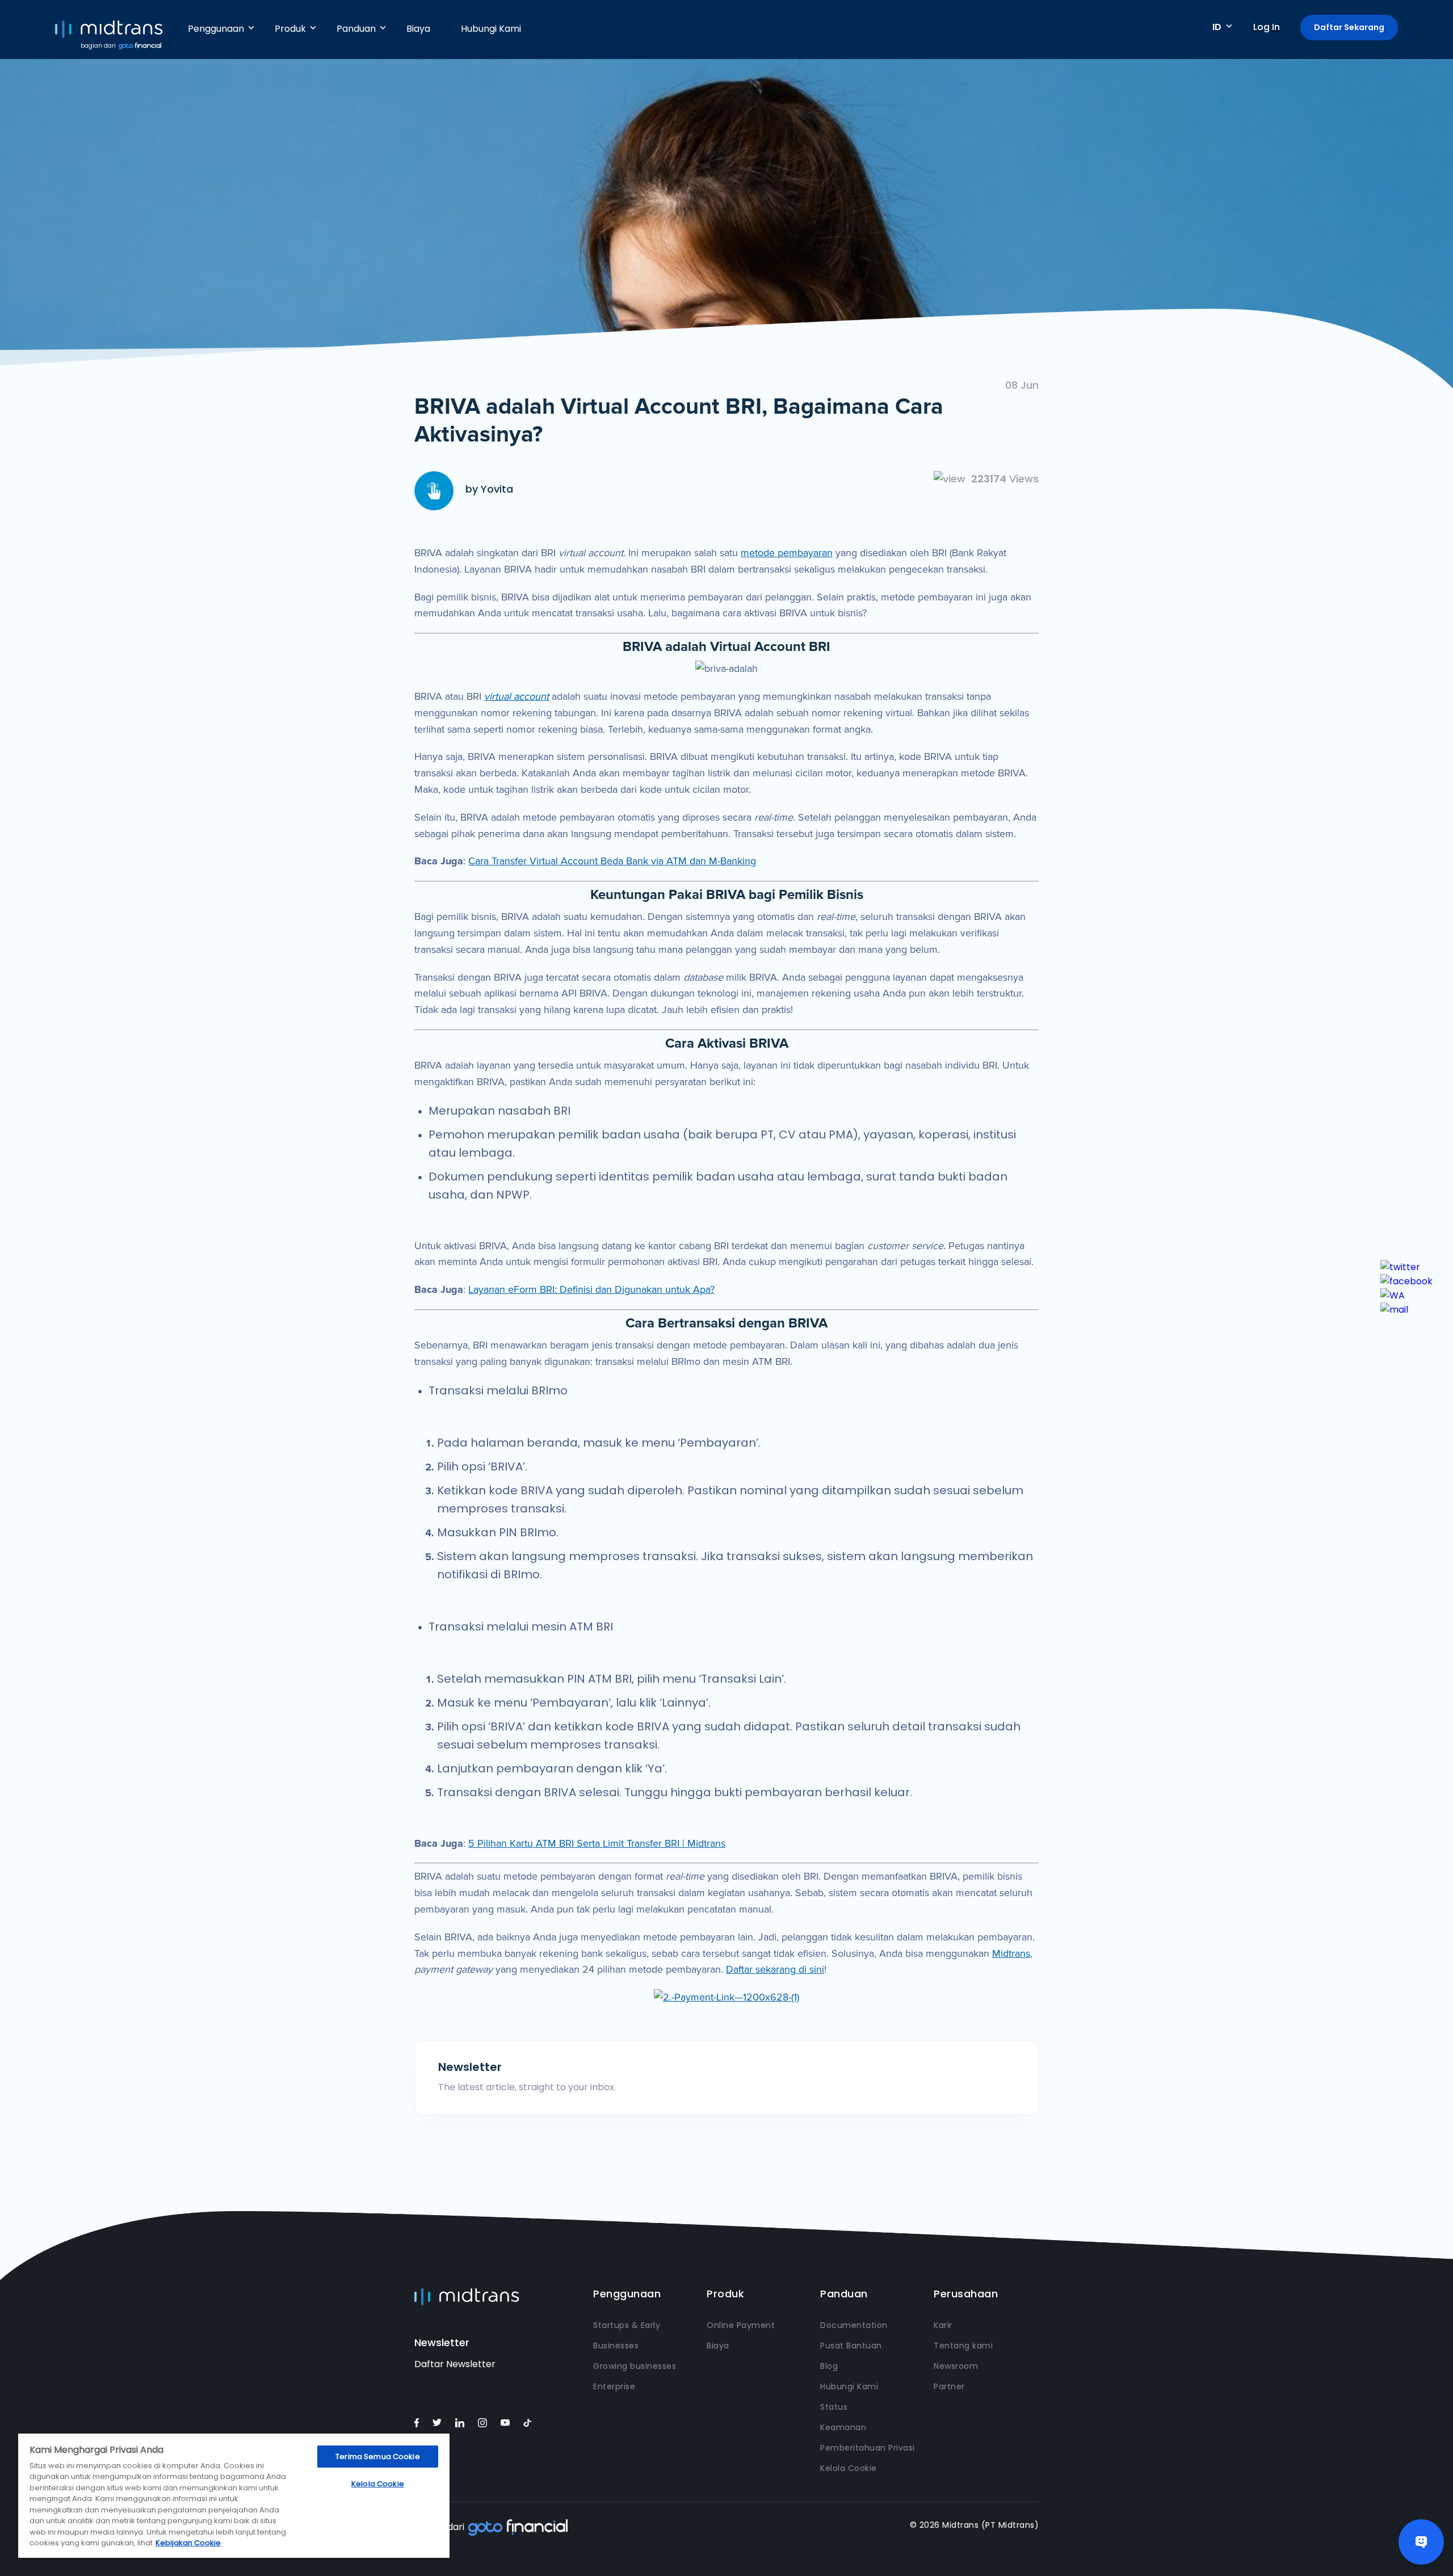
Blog (829, 2366)
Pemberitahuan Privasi (868, 2448)
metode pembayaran (787, 553)
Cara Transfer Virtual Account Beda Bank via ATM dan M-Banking (612, 861)
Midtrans (1011, 1953)
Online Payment (741, 2325)
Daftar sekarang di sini (775, 1969)
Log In (1267, 27)
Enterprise (614, 2386)
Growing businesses (635, 2366)
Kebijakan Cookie (188, 2543)
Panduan (356, 29)
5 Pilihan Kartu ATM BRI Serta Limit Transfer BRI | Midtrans (597, 1843)
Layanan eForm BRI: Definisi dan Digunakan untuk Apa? (591, 1289)
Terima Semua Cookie (377, 2457)
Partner (949, 2386)
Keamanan (843, 2427)
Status (834, 2407)
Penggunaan (216, 29)
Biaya (418, 29)
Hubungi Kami (491, 29)
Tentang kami (963, 2346)
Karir (943, 2325)
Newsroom (956, 2366)
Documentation (854, 2325)
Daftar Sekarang (1349, 27)
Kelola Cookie (849, 2468)
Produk (290, 29)
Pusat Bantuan (851, 2346)
